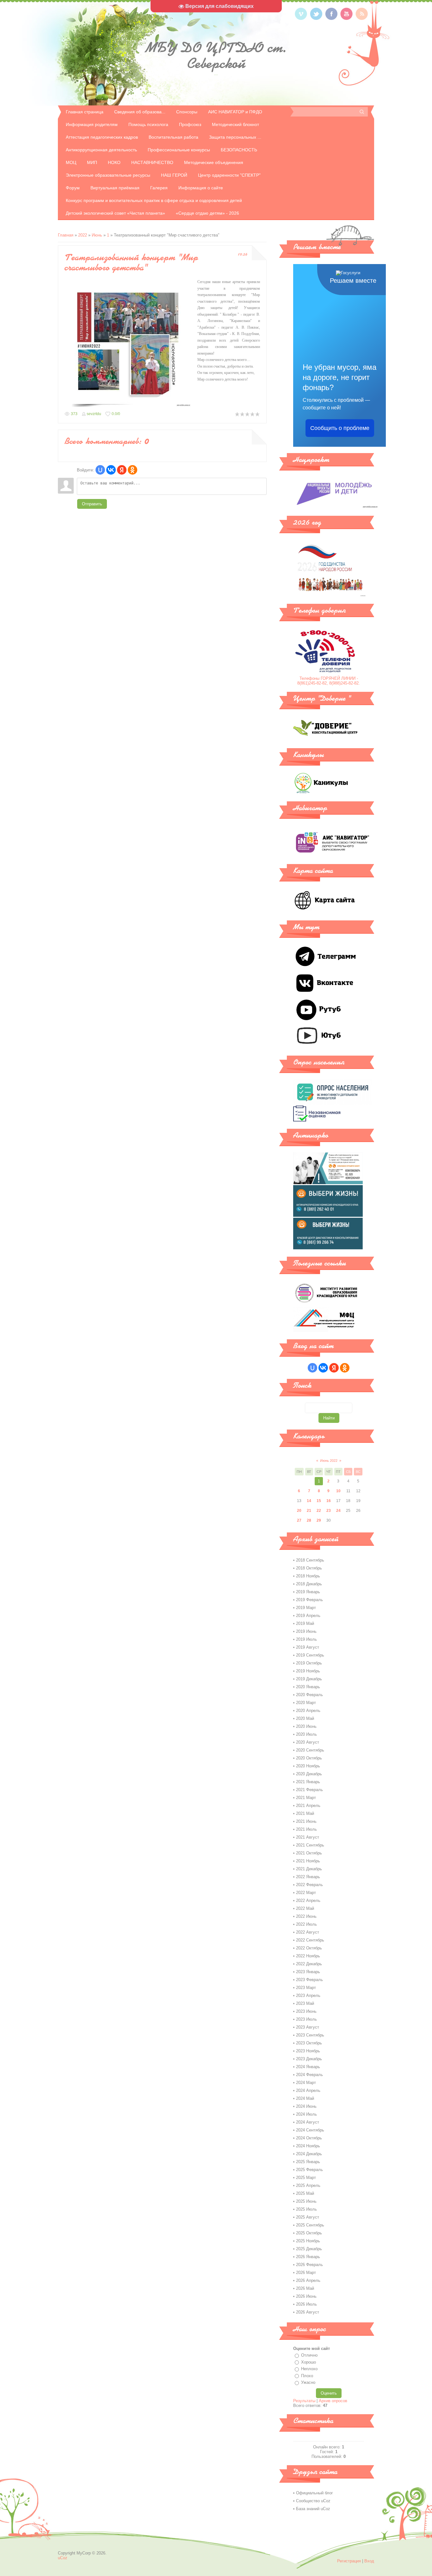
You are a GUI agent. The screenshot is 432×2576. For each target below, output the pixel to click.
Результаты (304, 2401)
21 (309, 1511)
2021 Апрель (308, 1806)
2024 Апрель (308, 2090)
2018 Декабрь (309, 1584)
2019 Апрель (308, 1616)
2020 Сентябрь (310, 1750)
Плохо (307, 2376)
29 (319, 1520)
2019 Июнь (306, 1631)
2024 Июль (306, 2114)
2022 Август (308, 1932)
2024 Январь (308, 2067)
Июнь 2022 (329, 1461)
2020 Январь (308, 1687)
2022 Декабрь (309, 1964)
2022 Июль (306, 1924)
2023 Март (306, 1988)
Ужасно (308, 2382)
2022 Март (306, 1893)
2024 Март (306, 2083)
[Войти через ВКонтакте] (111, 470)
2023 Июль (306, 2019)
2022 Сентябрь (310, 1940)
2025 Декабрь (309, 2249)
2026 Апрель (308, 2280)
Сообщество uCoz (313, 2501)
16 (329, 1501)
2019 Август (308, 1647)
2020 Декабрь (309, 1774)
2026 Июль (306, 2304)
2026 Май (305, 2288)
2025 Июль (306, 2209)
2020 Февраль (309, 1695)
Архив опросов (333, 2401)
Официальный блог (315, 2493)
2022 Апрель (308, 1900)
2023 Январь (308, 1972)
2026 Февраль (309, 2265)
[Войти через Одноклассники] (133, 470)
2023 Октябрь (309, 2043)
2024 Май (305, 2098)
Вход (369, 2561)
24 (338, 1511)
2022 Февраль (309, 1885)
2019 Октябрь (309, 1663)
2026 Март (306, 2273)
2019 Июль (306, 1639)
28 (309, 1520)
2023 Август (308, 2027)
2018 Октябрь (309, 1568)
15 (319, 1501)
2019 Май (305, 1623)
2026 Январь (308, 2257)
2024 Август (308, 2122)
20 (299, 1511)
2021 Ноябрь (308, 1861)
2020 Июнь (306, 1726)
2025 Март (306, 2178)
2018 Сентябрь (310, 1560)
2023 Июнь (306, 2011)
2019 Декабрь (309, 1679)
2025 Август (308, 2217)
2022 (83, 235)
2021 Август (308, 1837)
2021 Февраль (309, 1790)
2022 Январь (308, 1877)
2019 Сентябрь (310, 1655)
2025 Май (305, 2193)
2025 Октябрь (309, 2233)
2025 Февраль (309, 2170)
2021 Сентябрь (310, 1845)
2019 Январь (308, 1592)
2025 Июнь (306, 2201)
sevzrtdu (94, 414)
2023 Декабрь (309, 2059)
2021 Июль (306, 1829)
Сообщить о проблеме (340, 428)
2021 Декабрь (309, 1869)
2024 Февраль (309, 2075)
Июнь (97, 235)
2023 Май (305, 2003)
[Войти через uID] (100, 470)
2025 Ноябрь (308, 2241)
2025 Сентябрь (310, 2225)
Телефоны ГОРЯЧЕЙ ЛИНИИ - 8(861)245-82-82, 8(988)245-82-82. (329, 681)
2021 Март (306, 1798)
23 (329, 1511)
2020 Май (305, 1718)
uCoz (63, 2558)
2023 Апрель (308, 1995)
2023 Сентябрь (310, 2035)
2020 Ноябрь (308, 1766)
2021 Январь (308, 1782)
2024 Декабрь (309, 2154)
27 (299, 1520)
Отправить (92, 504)
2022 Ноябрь (308, 1956)
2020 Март (306, 1703)
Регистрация (349, 2561)
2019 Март (306, 1608)
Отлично (309, 2355)
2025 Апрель (308, 2185)
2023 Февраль (309, 1980)
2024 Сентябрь (310, 2130)
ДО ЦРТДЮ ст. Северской (216, 55)
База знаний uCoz (313, 2509)
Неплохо (309, 2369)
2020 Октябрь (309, 1758)
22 (319, 1511)
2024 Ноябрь (308, 2146)
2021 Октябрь (309, 1853)
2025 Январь (308, 2162)
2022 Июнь (306, 1916)
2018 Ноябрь (308, 1576)
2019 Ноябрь (308, 1671)
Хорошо (309, 2362)
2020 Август (308, 1742)
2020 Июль (306, 1734)
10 (338, 1491)
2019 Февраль (309, 1600)
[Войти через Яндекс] (122, 470)
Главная (66, 235)
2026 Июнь (306, 2296)
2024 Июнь (306, 2106)
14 (309, 1501)
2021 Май (305, 1813)
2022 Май (305, 1908)
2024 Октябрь (309, 2138)
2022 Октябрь (309, 1948)
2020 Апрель (308, 1711)
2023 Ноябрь (308, 2051)
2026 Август (308, 2312)
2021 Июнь (306, 1821)
